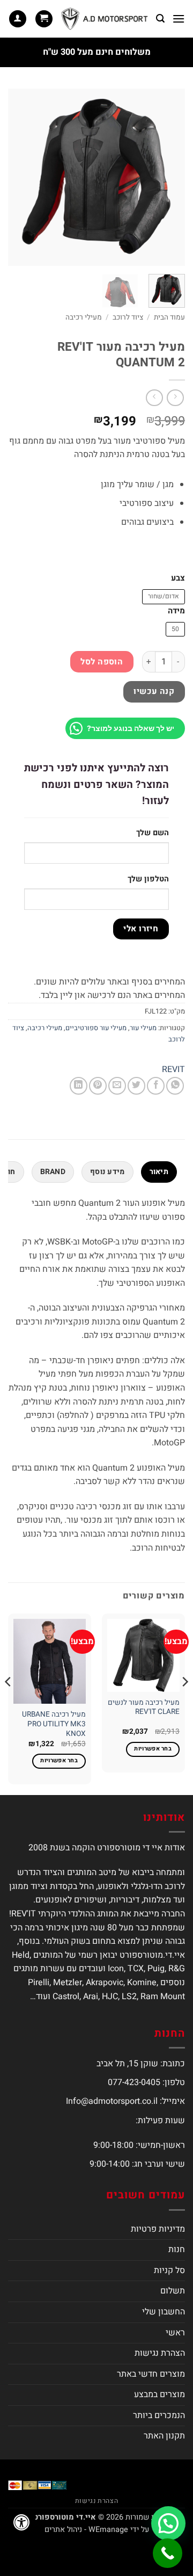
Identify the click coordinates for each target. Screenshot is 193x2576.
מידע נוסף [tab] (107, 1172)
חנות (177, 2249)
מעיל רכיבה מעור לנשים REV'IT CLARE (144, 1708)
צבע (178, 578)
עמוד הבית (169, 317)
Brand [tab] (53, 1172)
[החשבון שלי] (18, 19)
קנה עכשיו (154, 692)
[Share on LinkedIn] (79, 1086)
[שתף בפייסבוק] (156, 1086)
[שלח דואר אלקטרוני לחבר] (117, 1086)
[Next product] (175, 398)
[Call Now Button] (168, 2553)
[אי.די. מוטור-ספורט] (105, 19)
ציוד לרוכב (128, 317)
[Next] (17, 177)
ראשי (175, 2333)
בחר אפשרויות (153, 1749)
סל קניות (169, 2270)
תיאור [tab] (159, 1172)
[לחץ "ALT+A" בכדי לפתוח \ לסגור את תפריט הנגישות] (21, 2522)
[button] (179, 19)
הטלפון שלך (148, 879)
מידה (176, 611)
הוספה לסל (102, 662)
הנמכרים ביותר (159, 2415)
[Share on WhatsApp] (175, 1086)
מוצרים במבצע (159, 2394)
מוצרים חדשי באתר (151, 2374)
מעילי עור (143, 1028)
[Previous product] (154, 398)
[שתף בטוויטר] (136, 1086)
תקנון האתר (164, 2436)
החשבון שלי (164, 2312)
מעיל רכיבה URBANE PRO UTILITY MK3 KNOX (54, 1724)
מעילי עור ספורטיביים (96, 1028)
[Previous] (168, 177)
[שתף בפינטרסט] (98, 1086)
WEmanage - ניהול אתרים (86, 2530)
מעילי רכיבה (84, 317)
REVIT (173, 1069)
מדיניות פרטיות (158, 2229)
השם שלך (153, 833)
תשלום (173, 2291)
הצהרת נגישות (160, 2353)
